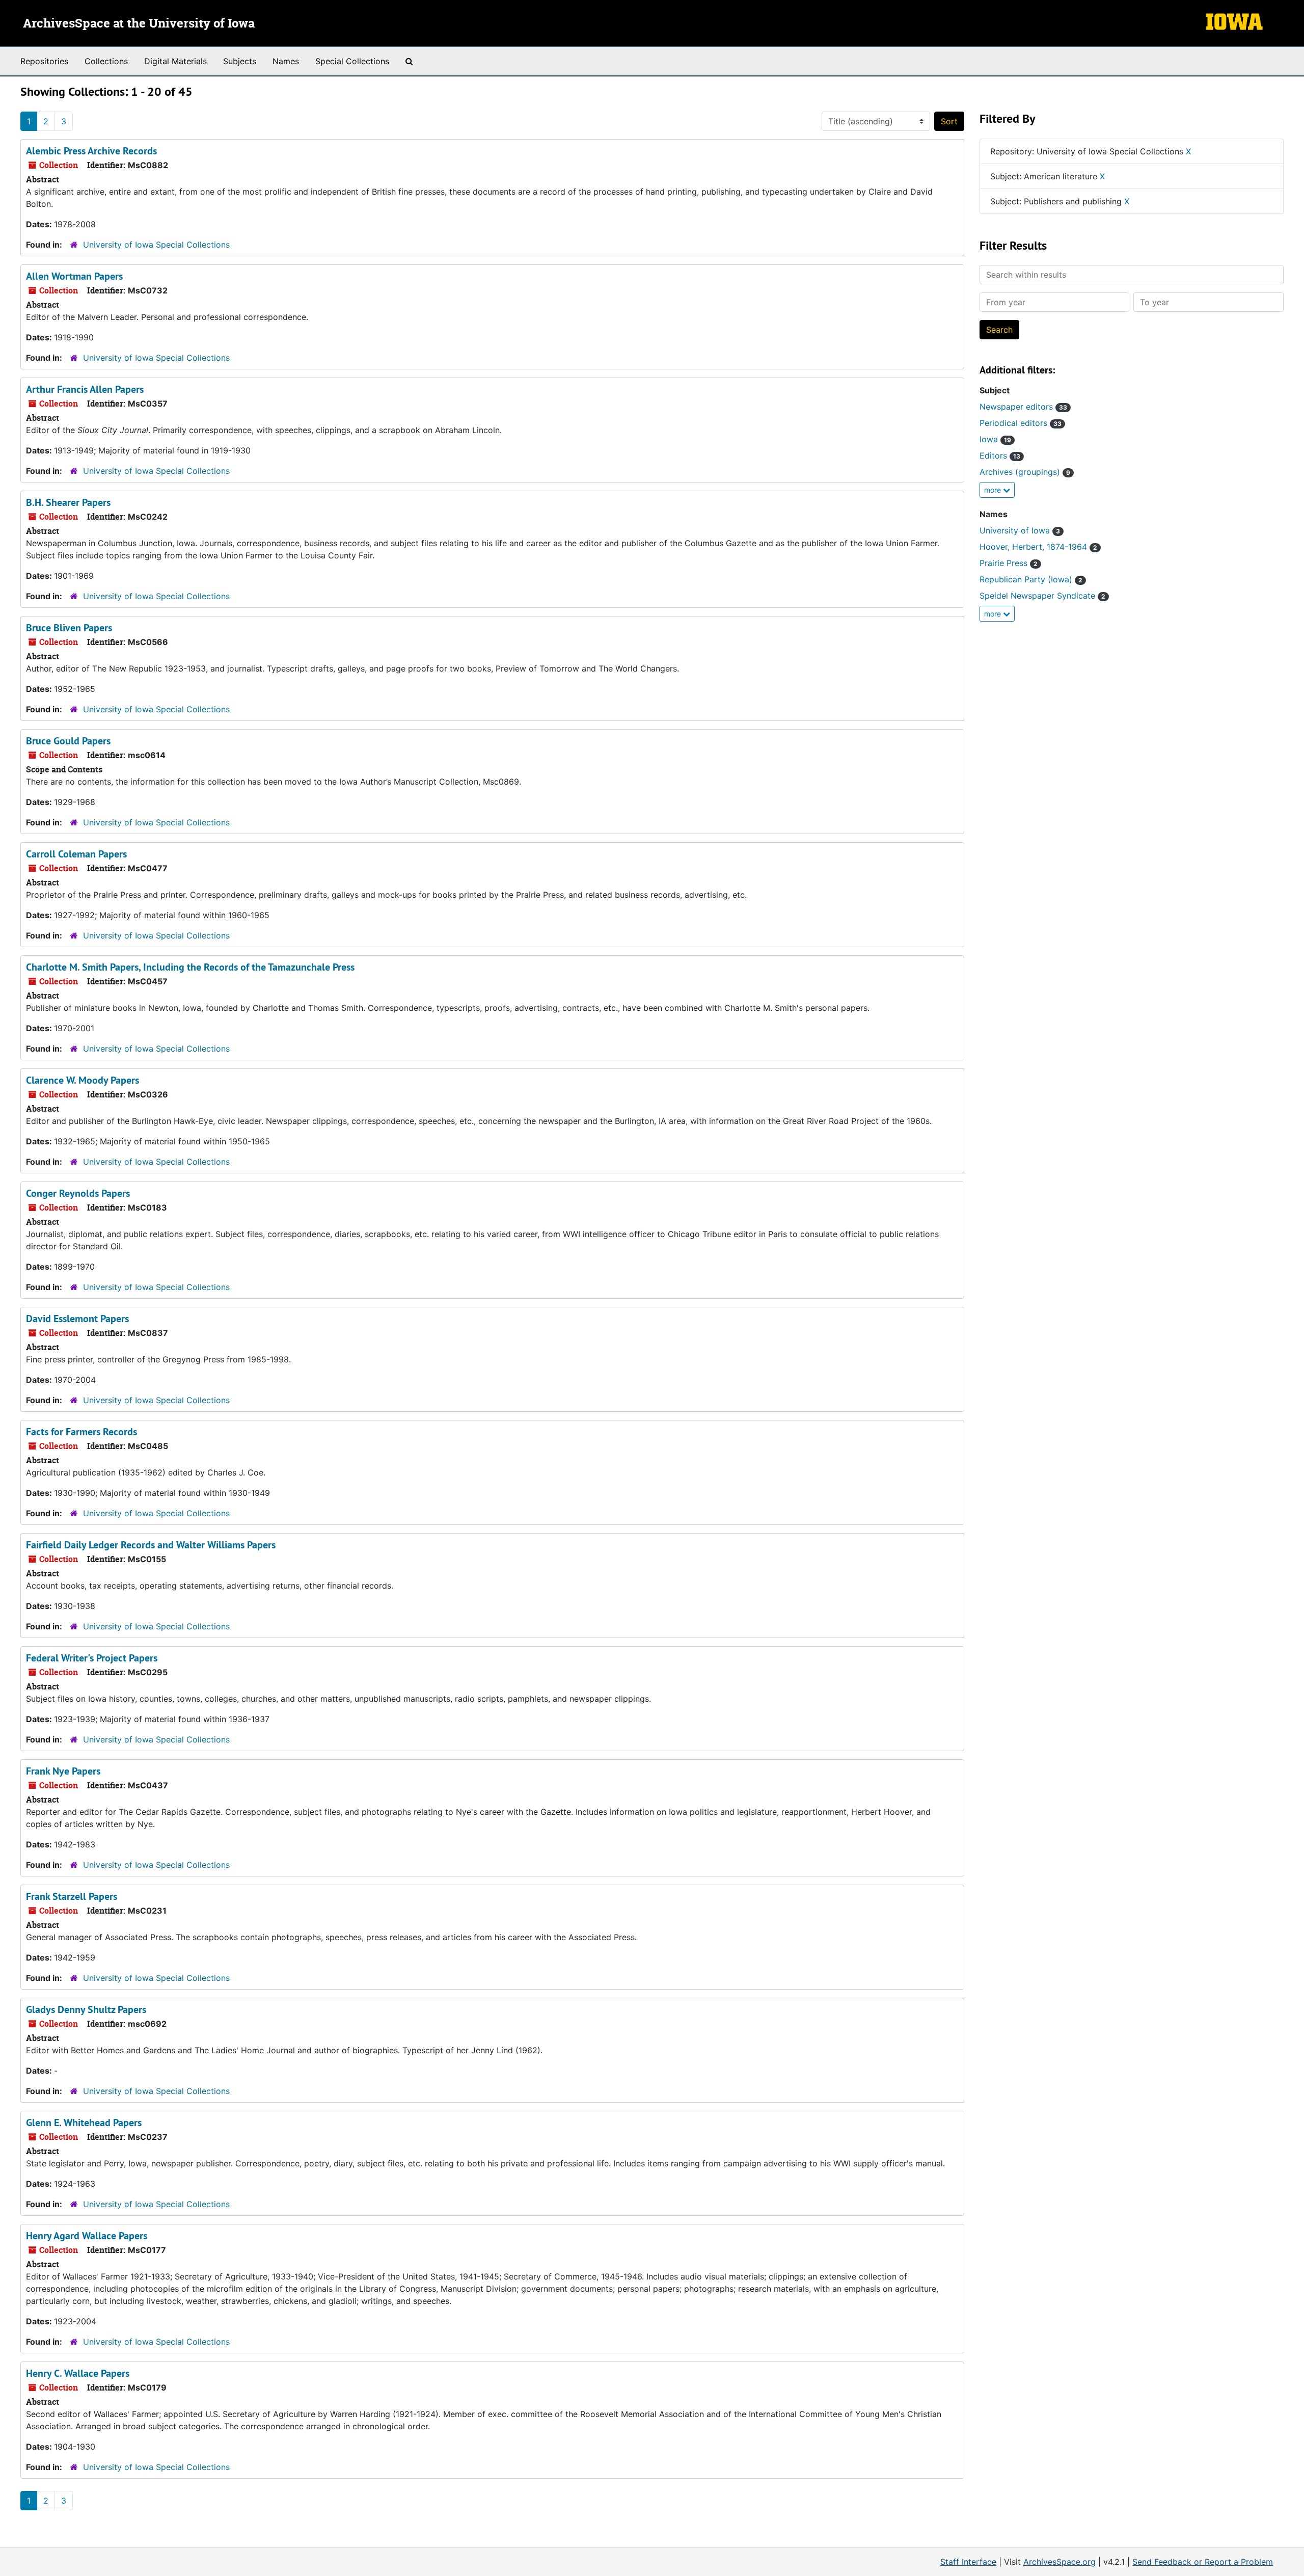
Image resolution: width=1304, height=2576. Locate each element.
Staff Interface (968, 2562)
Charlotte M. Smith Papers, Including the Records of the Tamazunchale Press (190, 967)
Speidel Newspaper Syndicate (1042, 596)
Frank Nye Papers (63, 1771)
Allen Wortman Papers (74, 276)
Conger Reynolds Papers (78, 1193)
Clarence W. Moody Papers (83, 1080)
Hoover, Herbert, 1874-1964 (1038, 547)
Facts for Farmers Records (81, 1432)
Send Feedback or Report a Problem (1203, 2562)
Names (286, 61)
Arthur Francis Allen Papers (85, 389)
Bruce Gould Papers (68, 741)
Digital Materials (175, 61)
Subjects (240, 61)
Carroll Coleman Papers (76, 854)
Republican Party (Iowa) (1031, 579)
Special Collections (352, 61)
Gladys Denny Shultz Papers (86, 2009)
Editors (1000, 455)
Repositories (44, 61)
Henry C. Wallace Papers (78, 2373)
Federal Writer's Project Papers (92, 1658)
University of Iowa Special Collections (156, 245)
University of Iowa (1020, 530)
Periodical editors (1021, 423)
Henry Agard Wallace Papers (87, 2236)
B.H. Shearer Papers (68, 502)
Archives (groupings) (1025, 472)
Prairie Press (1009, 563)
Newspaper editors (1023, 407)
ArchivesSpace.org (1059, 2562)
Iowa (995, 439)
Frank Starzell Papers (72, 1896)
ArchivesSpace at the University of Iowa (139, 24)
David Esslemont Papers (77, 1319)
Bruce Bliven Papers (69, 628)
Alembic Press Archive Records (91, 151)
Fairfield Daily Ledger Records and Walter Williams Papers (151, 1545)
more (994, 490)
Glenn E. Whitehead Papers (84, 2123)
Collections (106, 61)
